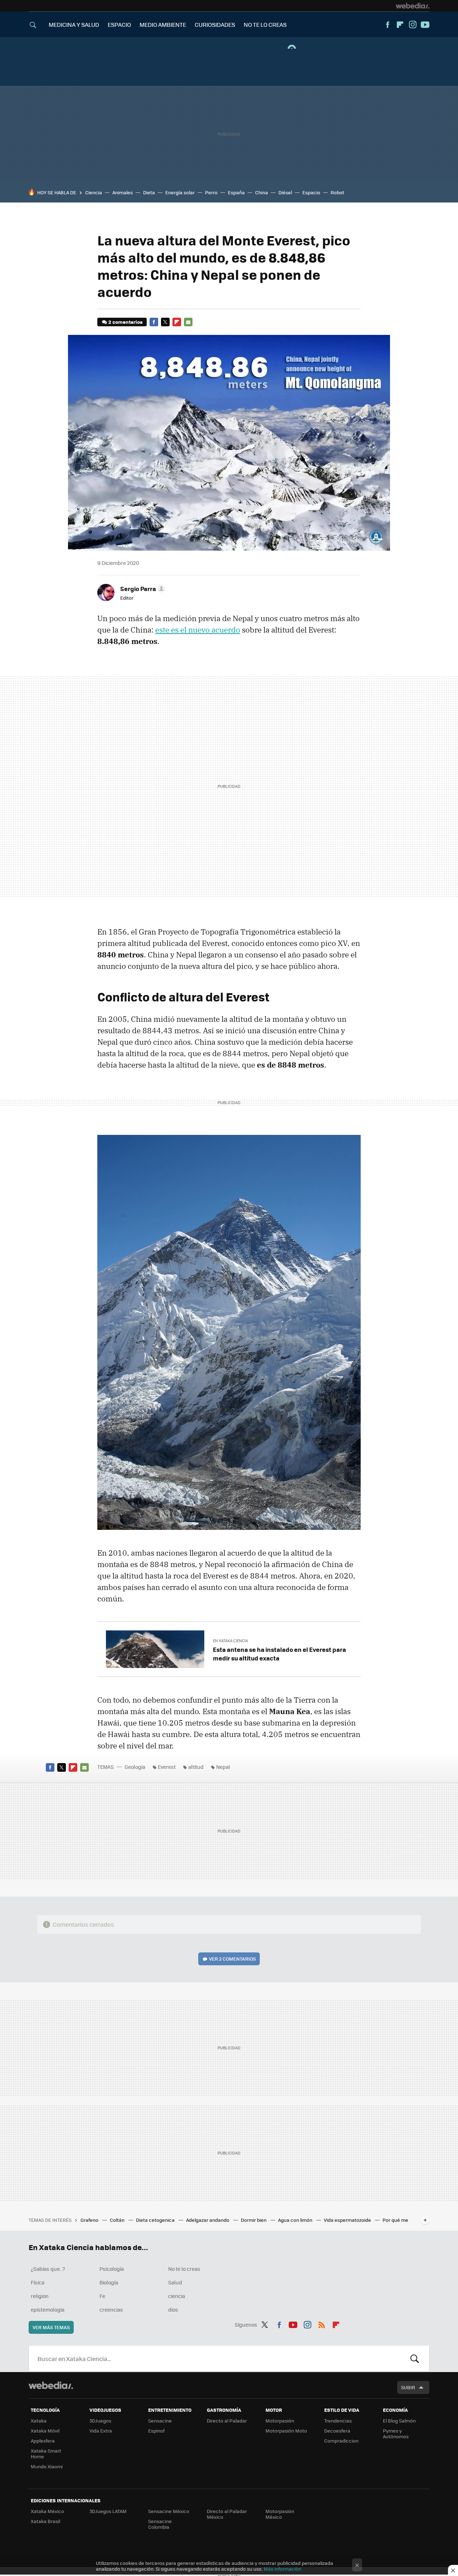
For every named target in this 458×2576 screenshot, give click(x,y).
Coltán (118, 2220)
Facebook (388, 25)
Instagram (413, 25)
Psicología (112, 2269)
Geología (135, 1767)
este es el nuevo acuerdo (198, 630)
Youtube (425, 25)
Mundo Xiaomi (47, 2466)
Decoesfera (337, 2431)
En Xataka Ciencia (230, 1641)
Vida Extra (101, 2431)
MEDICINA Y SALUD (74, 25)
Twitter (165, 322)
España (236, 192)
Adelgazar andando (208, 2220)
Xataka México (47, 2511)
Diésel (285, 192)
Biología (109, 2282)
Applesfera (43, 2441)
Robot (337, 192)
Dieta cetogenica (156, 2220)
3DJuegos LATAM (108, 2511)
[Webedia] (413, 6)
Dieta (149, 192)
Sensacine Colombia (160, 2524)
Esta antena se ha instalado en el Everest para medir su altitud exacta (279, 1654)
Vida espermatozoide (348, 2220)
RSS (322, 2323)
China (262, 192)
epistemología (48, 2309)
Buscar (415, 2358)
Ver (232, 1959)
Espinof (156, 2431)
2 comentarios (125, 322)
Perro (211, 192)
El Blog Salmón (399, 2421)
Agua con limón (296, 2220)
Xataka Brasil (45, 2521)
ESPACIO (119, 25)
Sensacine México (169, 2511)
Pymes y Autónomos (396, 2433)
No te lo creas (184, 2269)
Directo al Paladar (227, 2421)
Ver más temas (51, 2327)
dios (173, 2309)
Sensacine (160, 2421)
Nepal (223, 1767)
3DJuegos (100, 2421)
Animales (123, 192)
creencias (111, 2309)
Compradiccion (341, 2441)
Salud (175, 2282)
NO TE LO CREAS (265, 25)
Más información (282, 2569)
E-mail (188, 322)
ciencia (177, 2296)
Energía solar (180, 192)
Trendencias (338, 2421)
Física (38, 2282)
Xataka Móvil (45, 2431)
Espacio (311, 192)
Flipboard (400, 25)
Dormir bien (254, 2220)
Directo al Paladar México (227, 2514)
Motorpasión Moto (286, 2431)
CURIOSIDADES (215, 25)
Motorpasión (280, 2421)
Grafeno (90, 2220)
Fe (102, 2296)
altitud (196, 1767)
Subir (408, 2387)
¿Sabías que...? (48, 2269)
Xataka (39, 2421)
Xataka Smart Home (46, 2453)
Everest (167, 1767)
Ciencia (94, 192)
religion (40, 2296)
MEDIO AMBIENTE (163, 25)
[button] (142, 589)
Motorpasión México (280, 2514)
